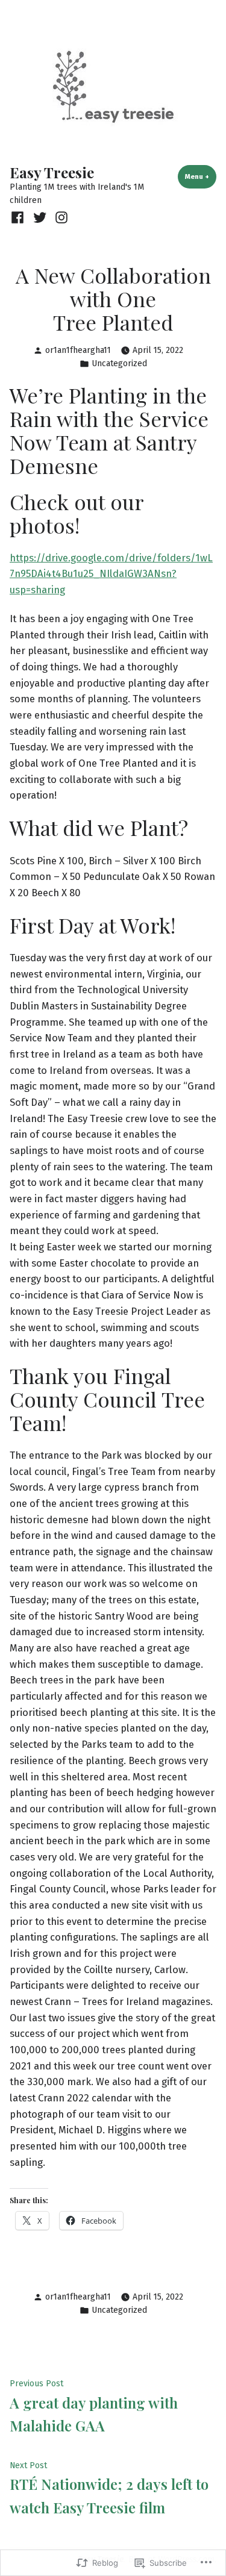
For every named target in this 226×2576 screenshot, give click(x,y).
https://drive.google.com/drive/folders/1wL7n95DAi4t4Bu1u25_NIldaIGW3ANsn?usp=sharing (111, 574)
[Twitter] (39, 217)
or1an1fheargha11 (78, 350)
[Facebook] (19, 217)
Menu (201, 176)
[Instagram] (60, 217)
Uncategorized (119, 363)
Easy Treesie (52, 172)
